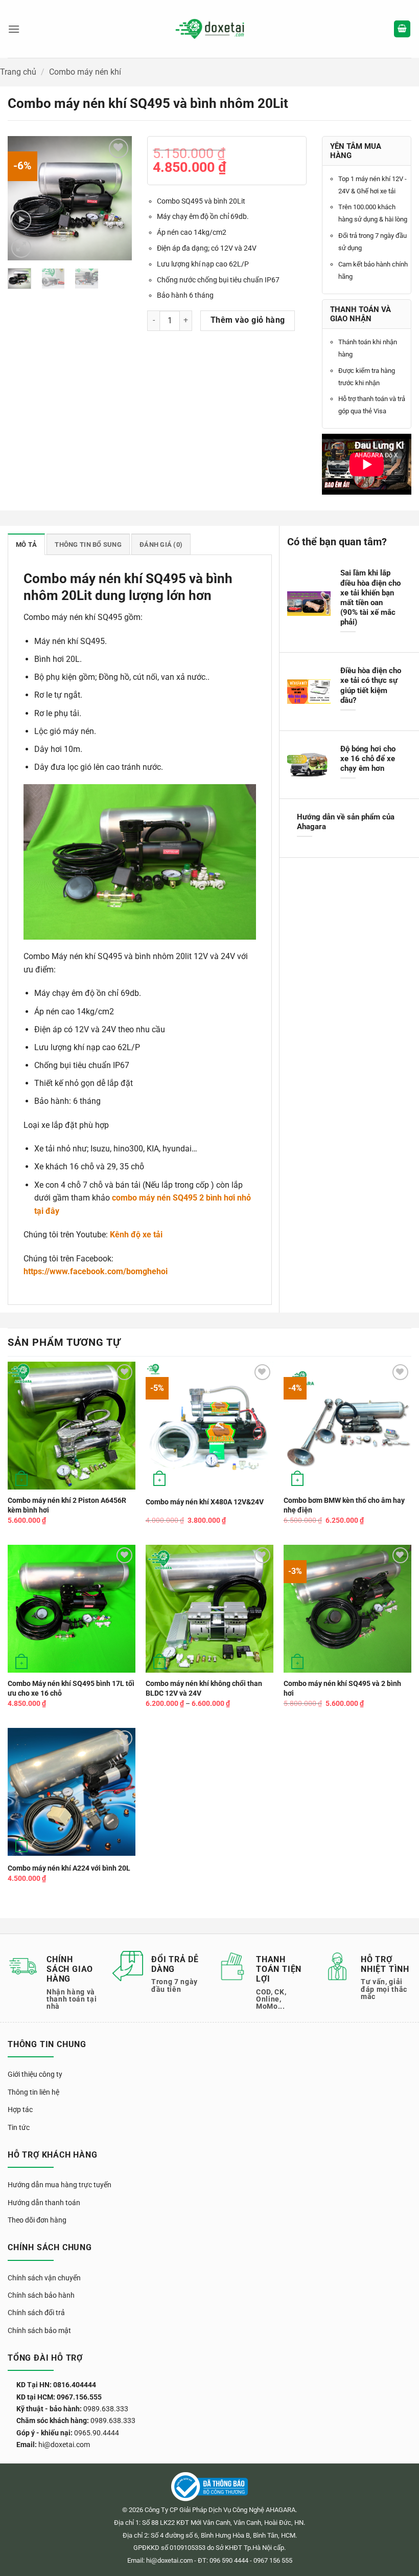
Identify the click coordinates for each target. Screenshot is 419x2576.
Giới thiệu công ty (35, 2074)
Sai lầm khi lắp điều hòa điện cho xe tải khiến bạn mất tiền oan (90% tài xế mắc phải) (370, 597)
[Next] (117, 198)
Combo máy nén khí (85, 72)
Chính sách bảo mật (39, 2330)
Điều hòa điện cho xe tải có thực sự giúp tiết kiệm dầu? (371, 685)
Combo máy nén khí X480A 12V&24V (205, 1502)
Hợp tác (20, 2109)
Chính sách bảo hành (41, 2295)
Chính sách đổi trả (36, 2313)
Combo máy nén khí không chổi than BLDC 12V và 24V (204, 1689)
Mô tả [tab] (26, 545)
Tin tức (19, 2127)
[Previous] (23, 198)
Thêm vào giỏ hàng (248, 320)
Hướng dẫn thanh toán (44, 2203)
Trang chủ (18, 72)
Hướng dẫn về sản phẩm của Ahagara (346, 822)
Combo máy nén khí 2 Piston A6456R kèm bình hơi (67, 1505)
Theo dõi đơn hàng (37, 2220)
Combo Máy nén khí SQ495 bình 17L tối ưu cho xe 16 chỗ (71, 1689)
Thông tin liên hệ (33, 2092)
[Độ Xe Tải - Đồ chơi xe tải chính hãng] (210, 29)
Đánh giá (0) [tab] (161, 545)
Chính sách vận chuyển (44, 2278)
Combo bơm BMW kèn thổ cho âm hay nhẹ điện (344, 1505)
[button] (14, 29)
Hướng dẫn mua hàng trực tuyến (60, 2185)
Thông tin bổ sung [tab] (88, 545)
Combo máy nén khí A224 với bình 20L (69, 1868)
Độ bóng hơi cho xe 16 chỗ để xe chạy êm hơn (368, 759)
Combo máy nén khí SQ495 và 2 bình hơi (342, 1689)
